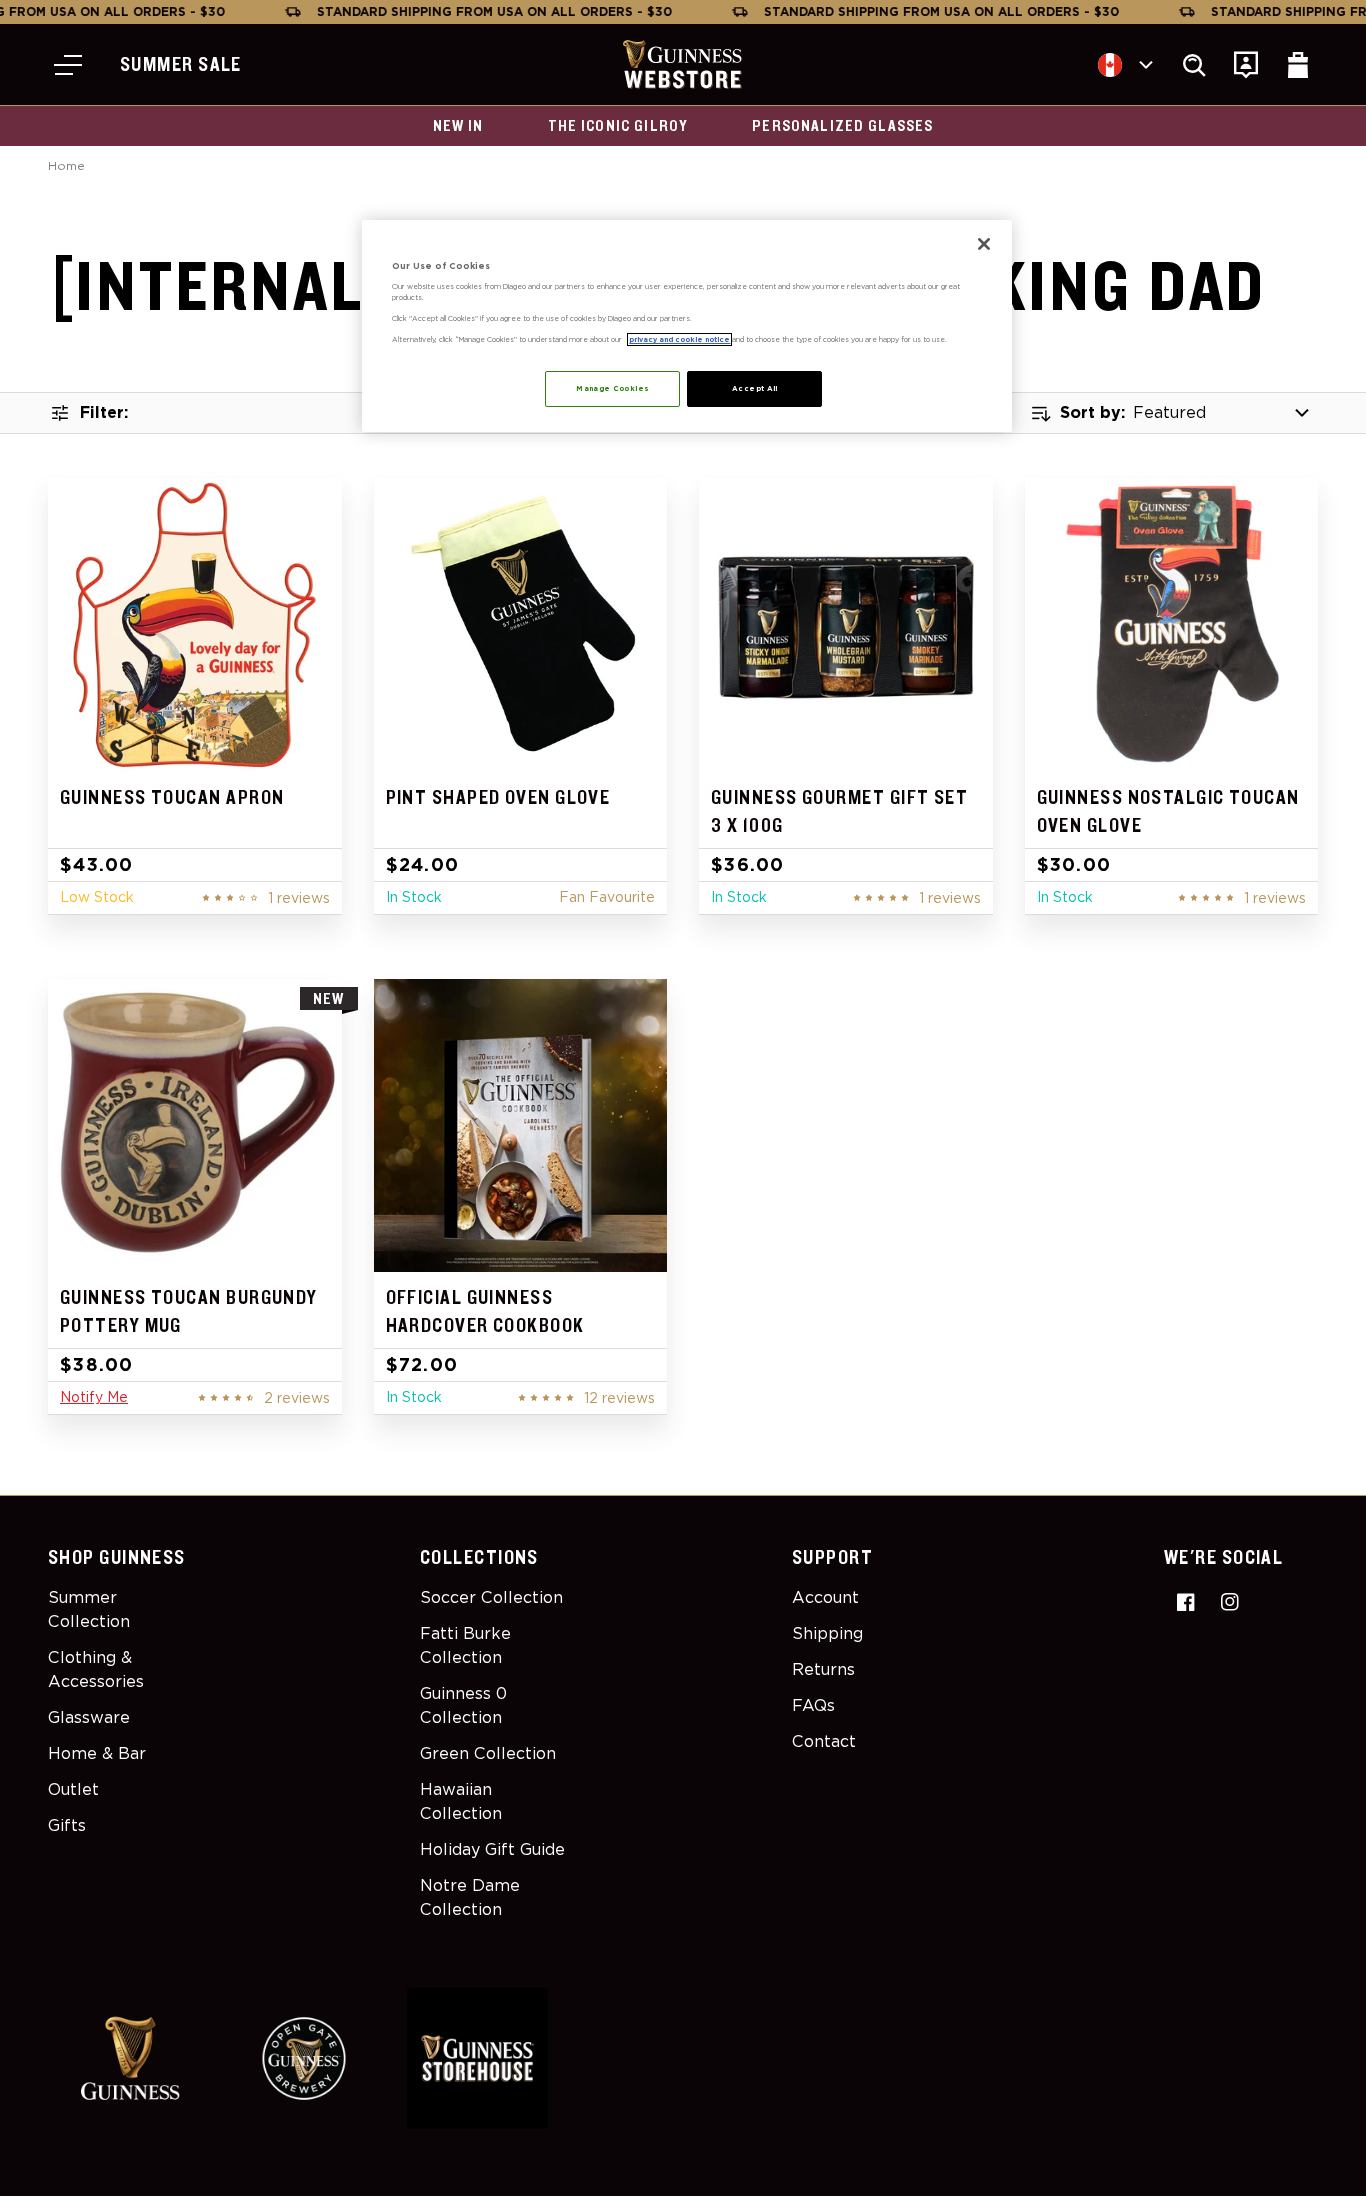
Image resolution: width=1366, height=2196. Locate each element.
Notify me (94, 1397)
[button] (68, 65)
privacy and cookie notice (679, 339)
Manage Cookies (612, 388)
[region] (687, 326)
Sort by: (1092, 412)
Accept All (755, 388)
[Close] (984, 244)
